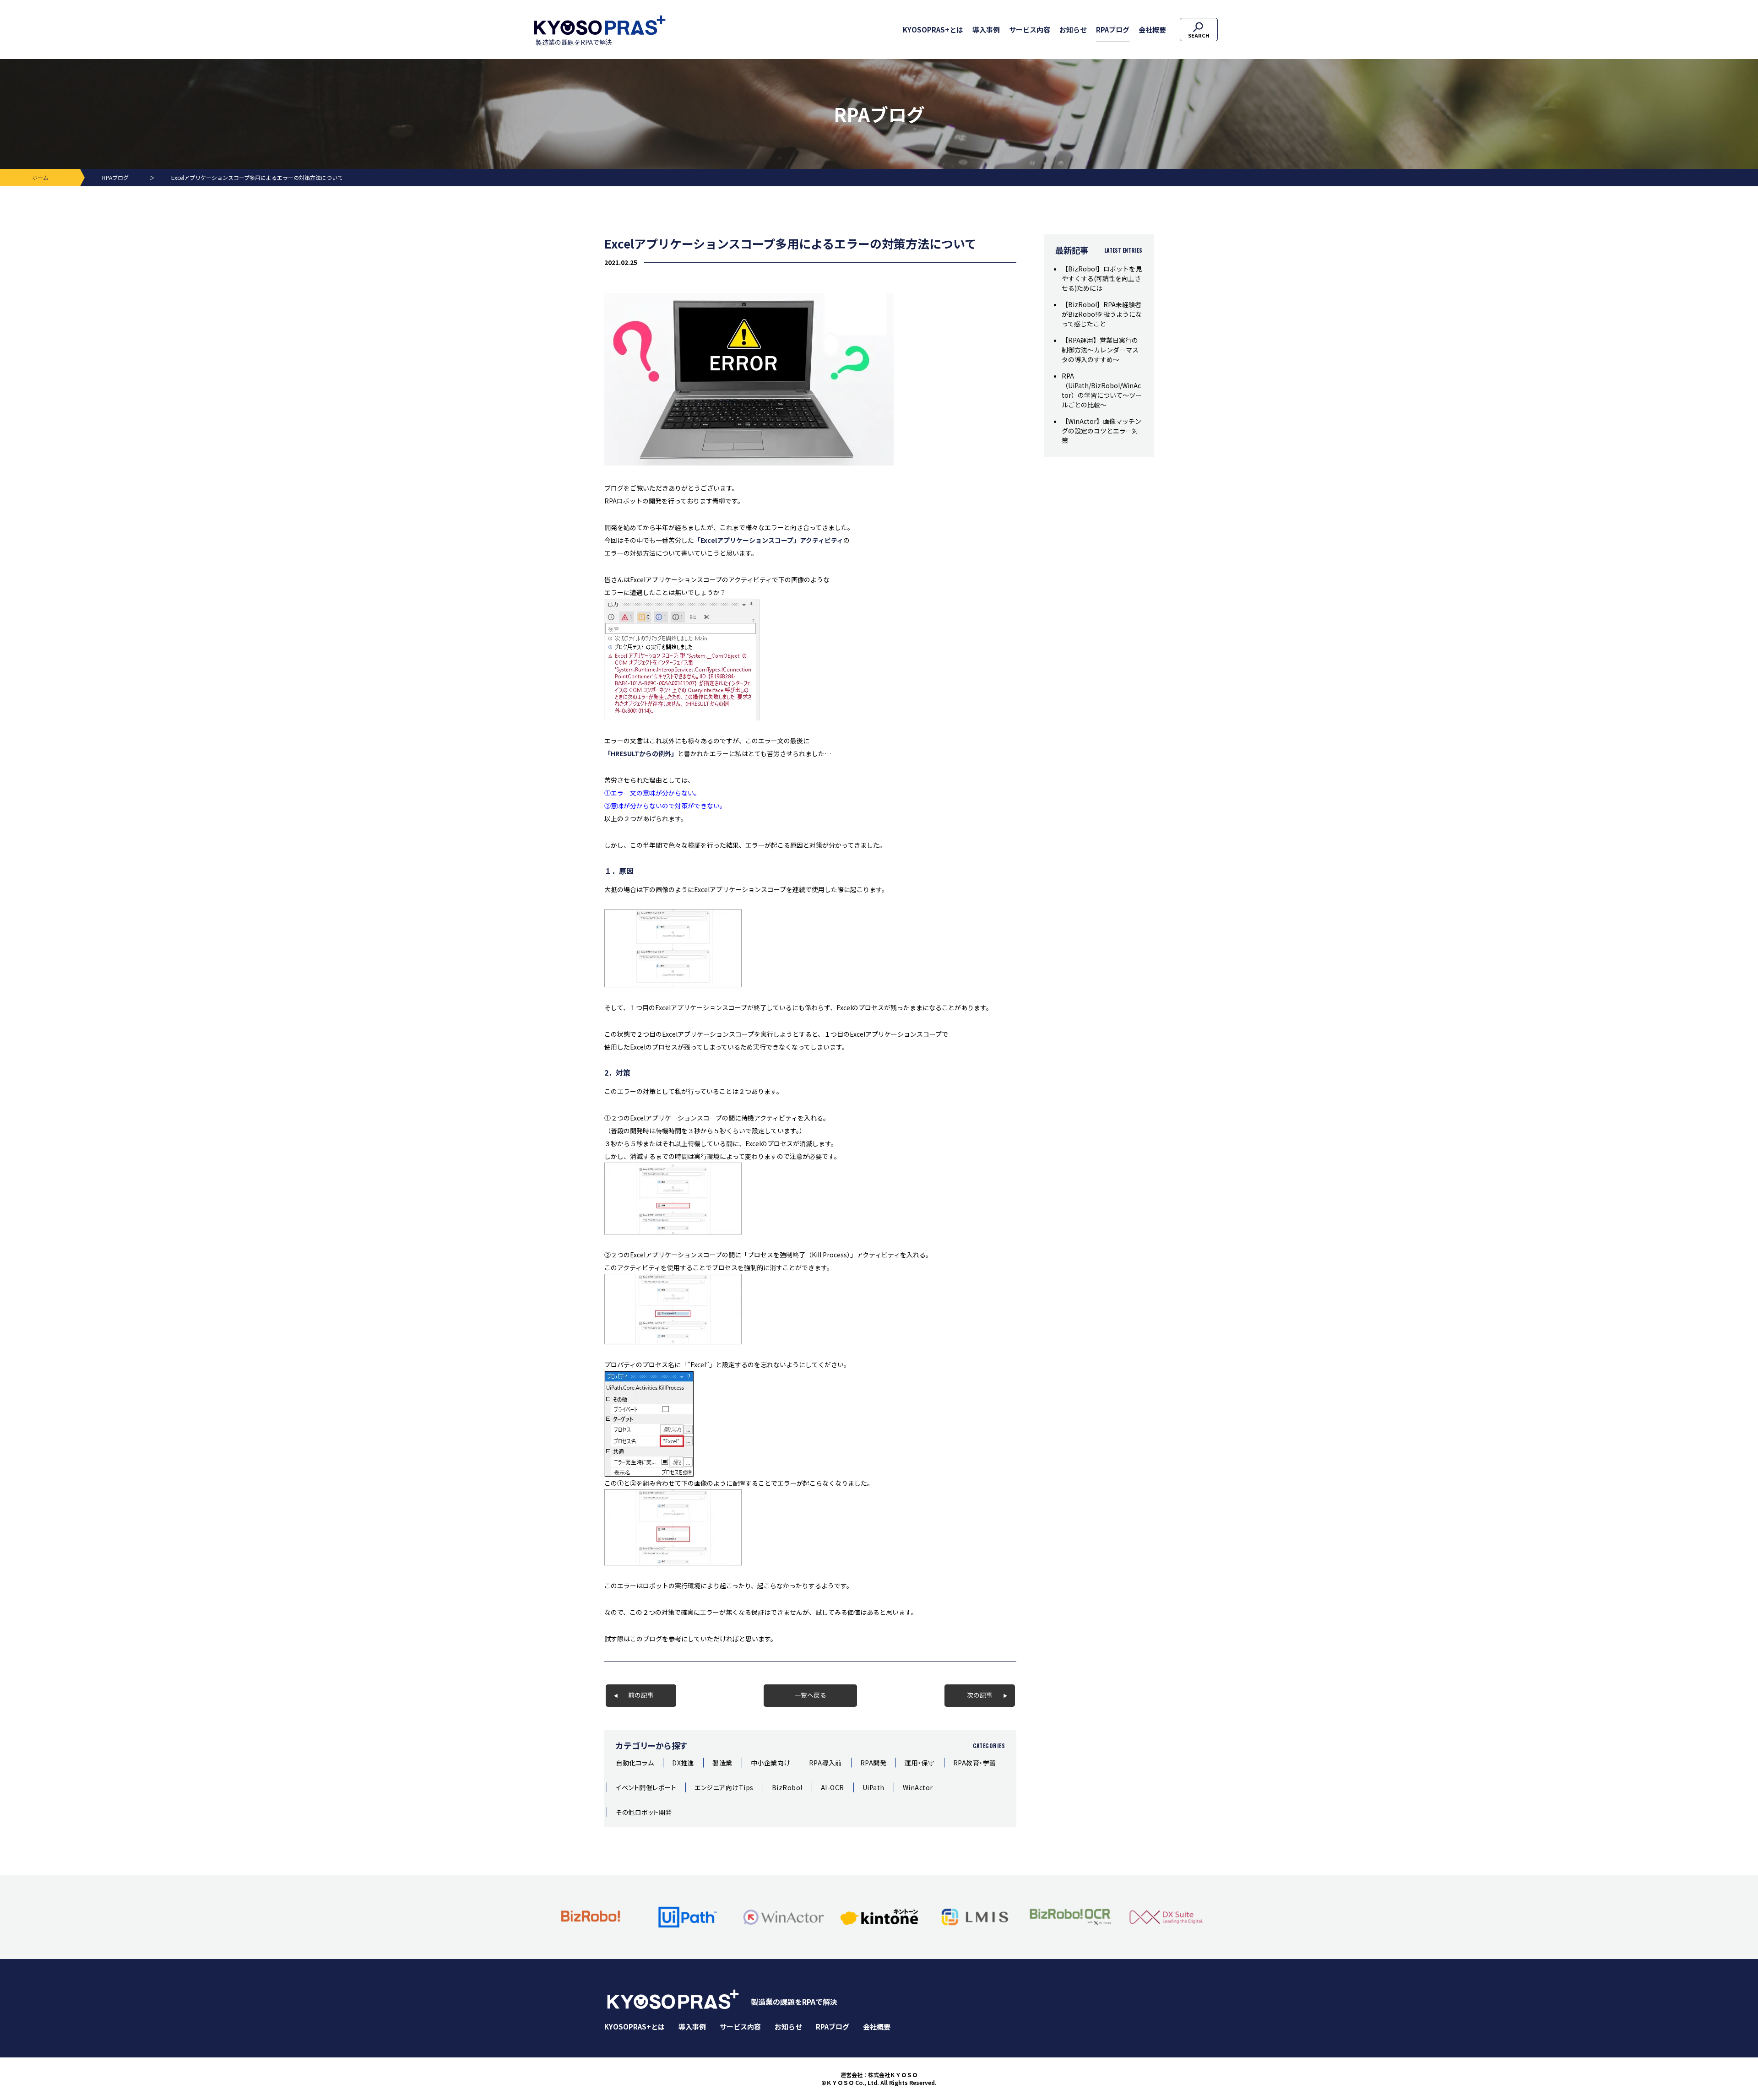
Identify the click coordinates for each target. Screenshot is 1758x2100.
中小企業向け (771, 1763)
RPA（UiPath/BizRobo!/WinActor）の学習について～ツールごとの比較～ (1102, 390)
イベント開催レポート (646, 1787)
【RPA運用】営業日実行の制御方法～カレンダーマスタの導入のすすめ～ (1100, 350)
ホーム (40, 177)
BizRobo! (787, 1787)
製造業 (722, 1763)
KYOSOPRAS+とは (933, 30)
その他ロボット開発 (644, 1812)
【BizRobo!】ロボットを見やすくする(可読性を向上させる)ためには (1102, 278)
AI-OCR (833, 1787)
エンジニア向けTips (724, 1787)
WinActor (918, 1787)
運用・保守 (920, 1763)
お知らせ (1073, 30)
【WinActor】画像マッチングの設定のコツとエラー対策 (1101, 431)
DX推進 (683, 1763)
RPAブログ (1113, 30)
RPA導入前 (825, 1763)
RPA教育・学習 (975, 1763)
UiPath (874, 1787)
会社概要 (1152, 30)
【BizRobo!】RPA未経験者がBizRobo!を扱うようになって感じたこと (1102, 314)
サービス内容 (1030, 30)
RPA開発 (874, 1763)
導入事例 (986, 30)
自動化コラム (635, 1763)
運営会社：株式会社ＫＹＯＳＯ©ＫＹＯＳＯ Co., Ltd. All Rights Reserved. (879, 2079)
